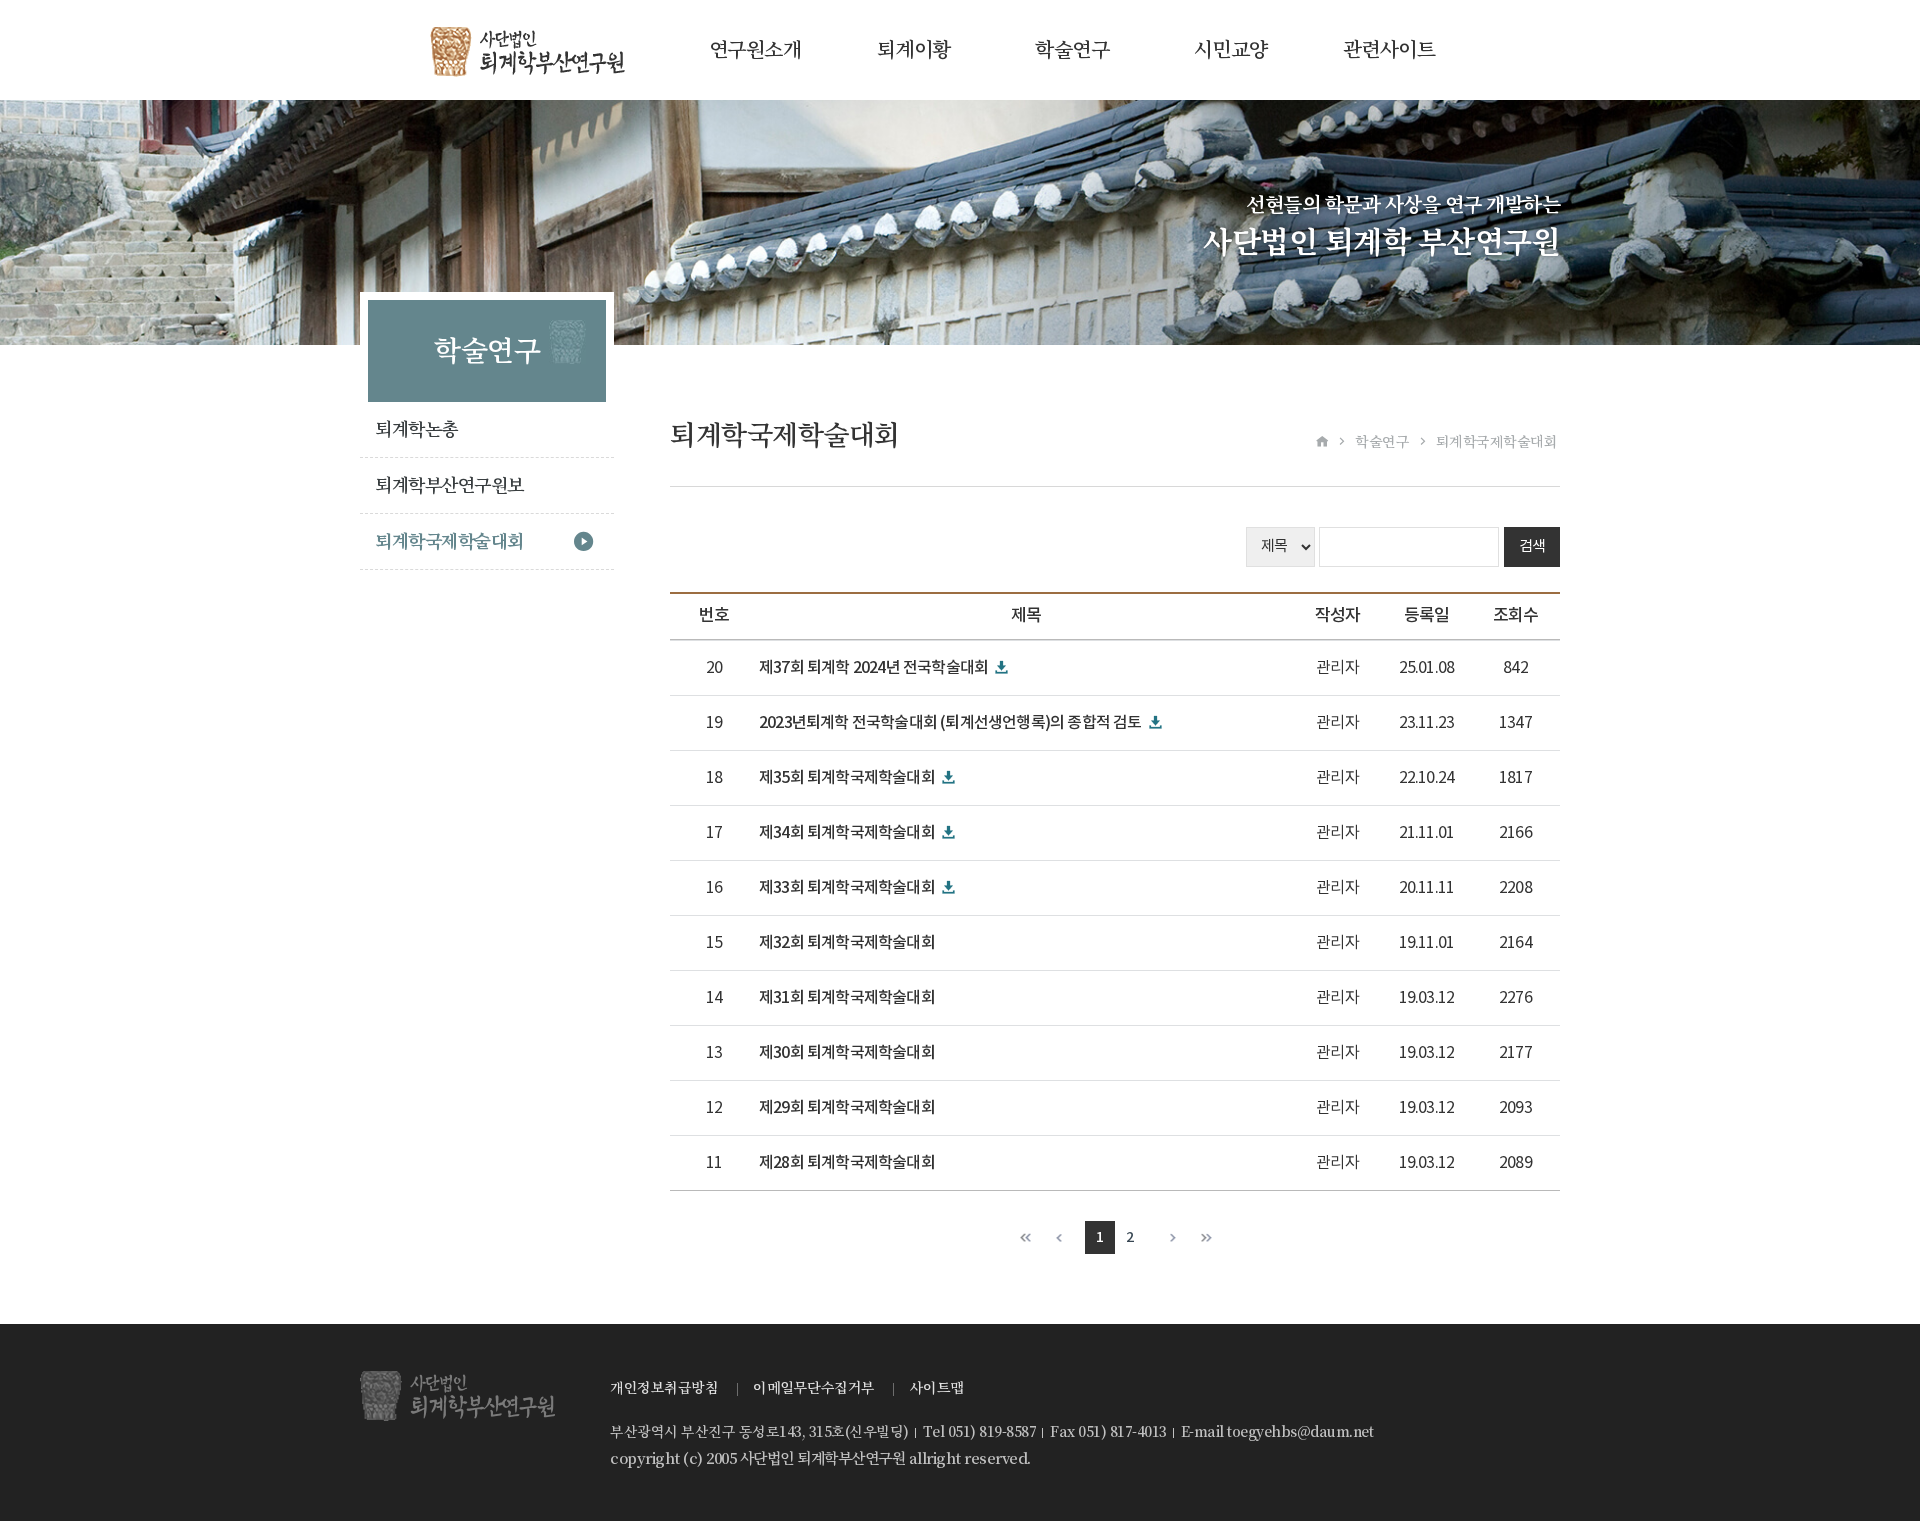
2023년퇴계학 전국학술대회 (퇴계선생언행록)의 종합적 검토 (950, 723)
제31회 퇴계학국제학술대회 (847, 998)
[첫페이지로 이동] (1025, 1237)
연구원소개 (755, 50)
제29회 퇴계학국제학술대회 (847, 1108)
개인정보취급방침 (664, 1388)
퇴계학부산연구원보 (449, 485)
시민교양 (1231, 50)
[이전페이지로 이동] (1063, 1237)
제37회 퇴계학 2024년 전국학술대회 (873, 668)
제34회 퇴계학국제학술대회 (847, 833)
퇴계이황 (914, 50)
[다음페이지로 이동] (1166, 1237)
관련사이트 (1389, 50)
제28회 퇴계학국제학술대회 (847, 1163)
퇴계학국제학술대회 (449, 541)
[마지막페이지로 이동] (1204, 1237)
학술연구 (1072, 50)
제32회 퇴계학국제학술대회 (847, 943)
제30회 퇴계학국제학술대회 (847, 1053)
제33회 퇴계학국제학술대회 (847, 888)
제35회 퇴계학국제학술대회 (847, 778)
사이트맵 (937, 1388)
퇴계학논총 (416, 429)
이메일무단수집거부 (814, 1388)
